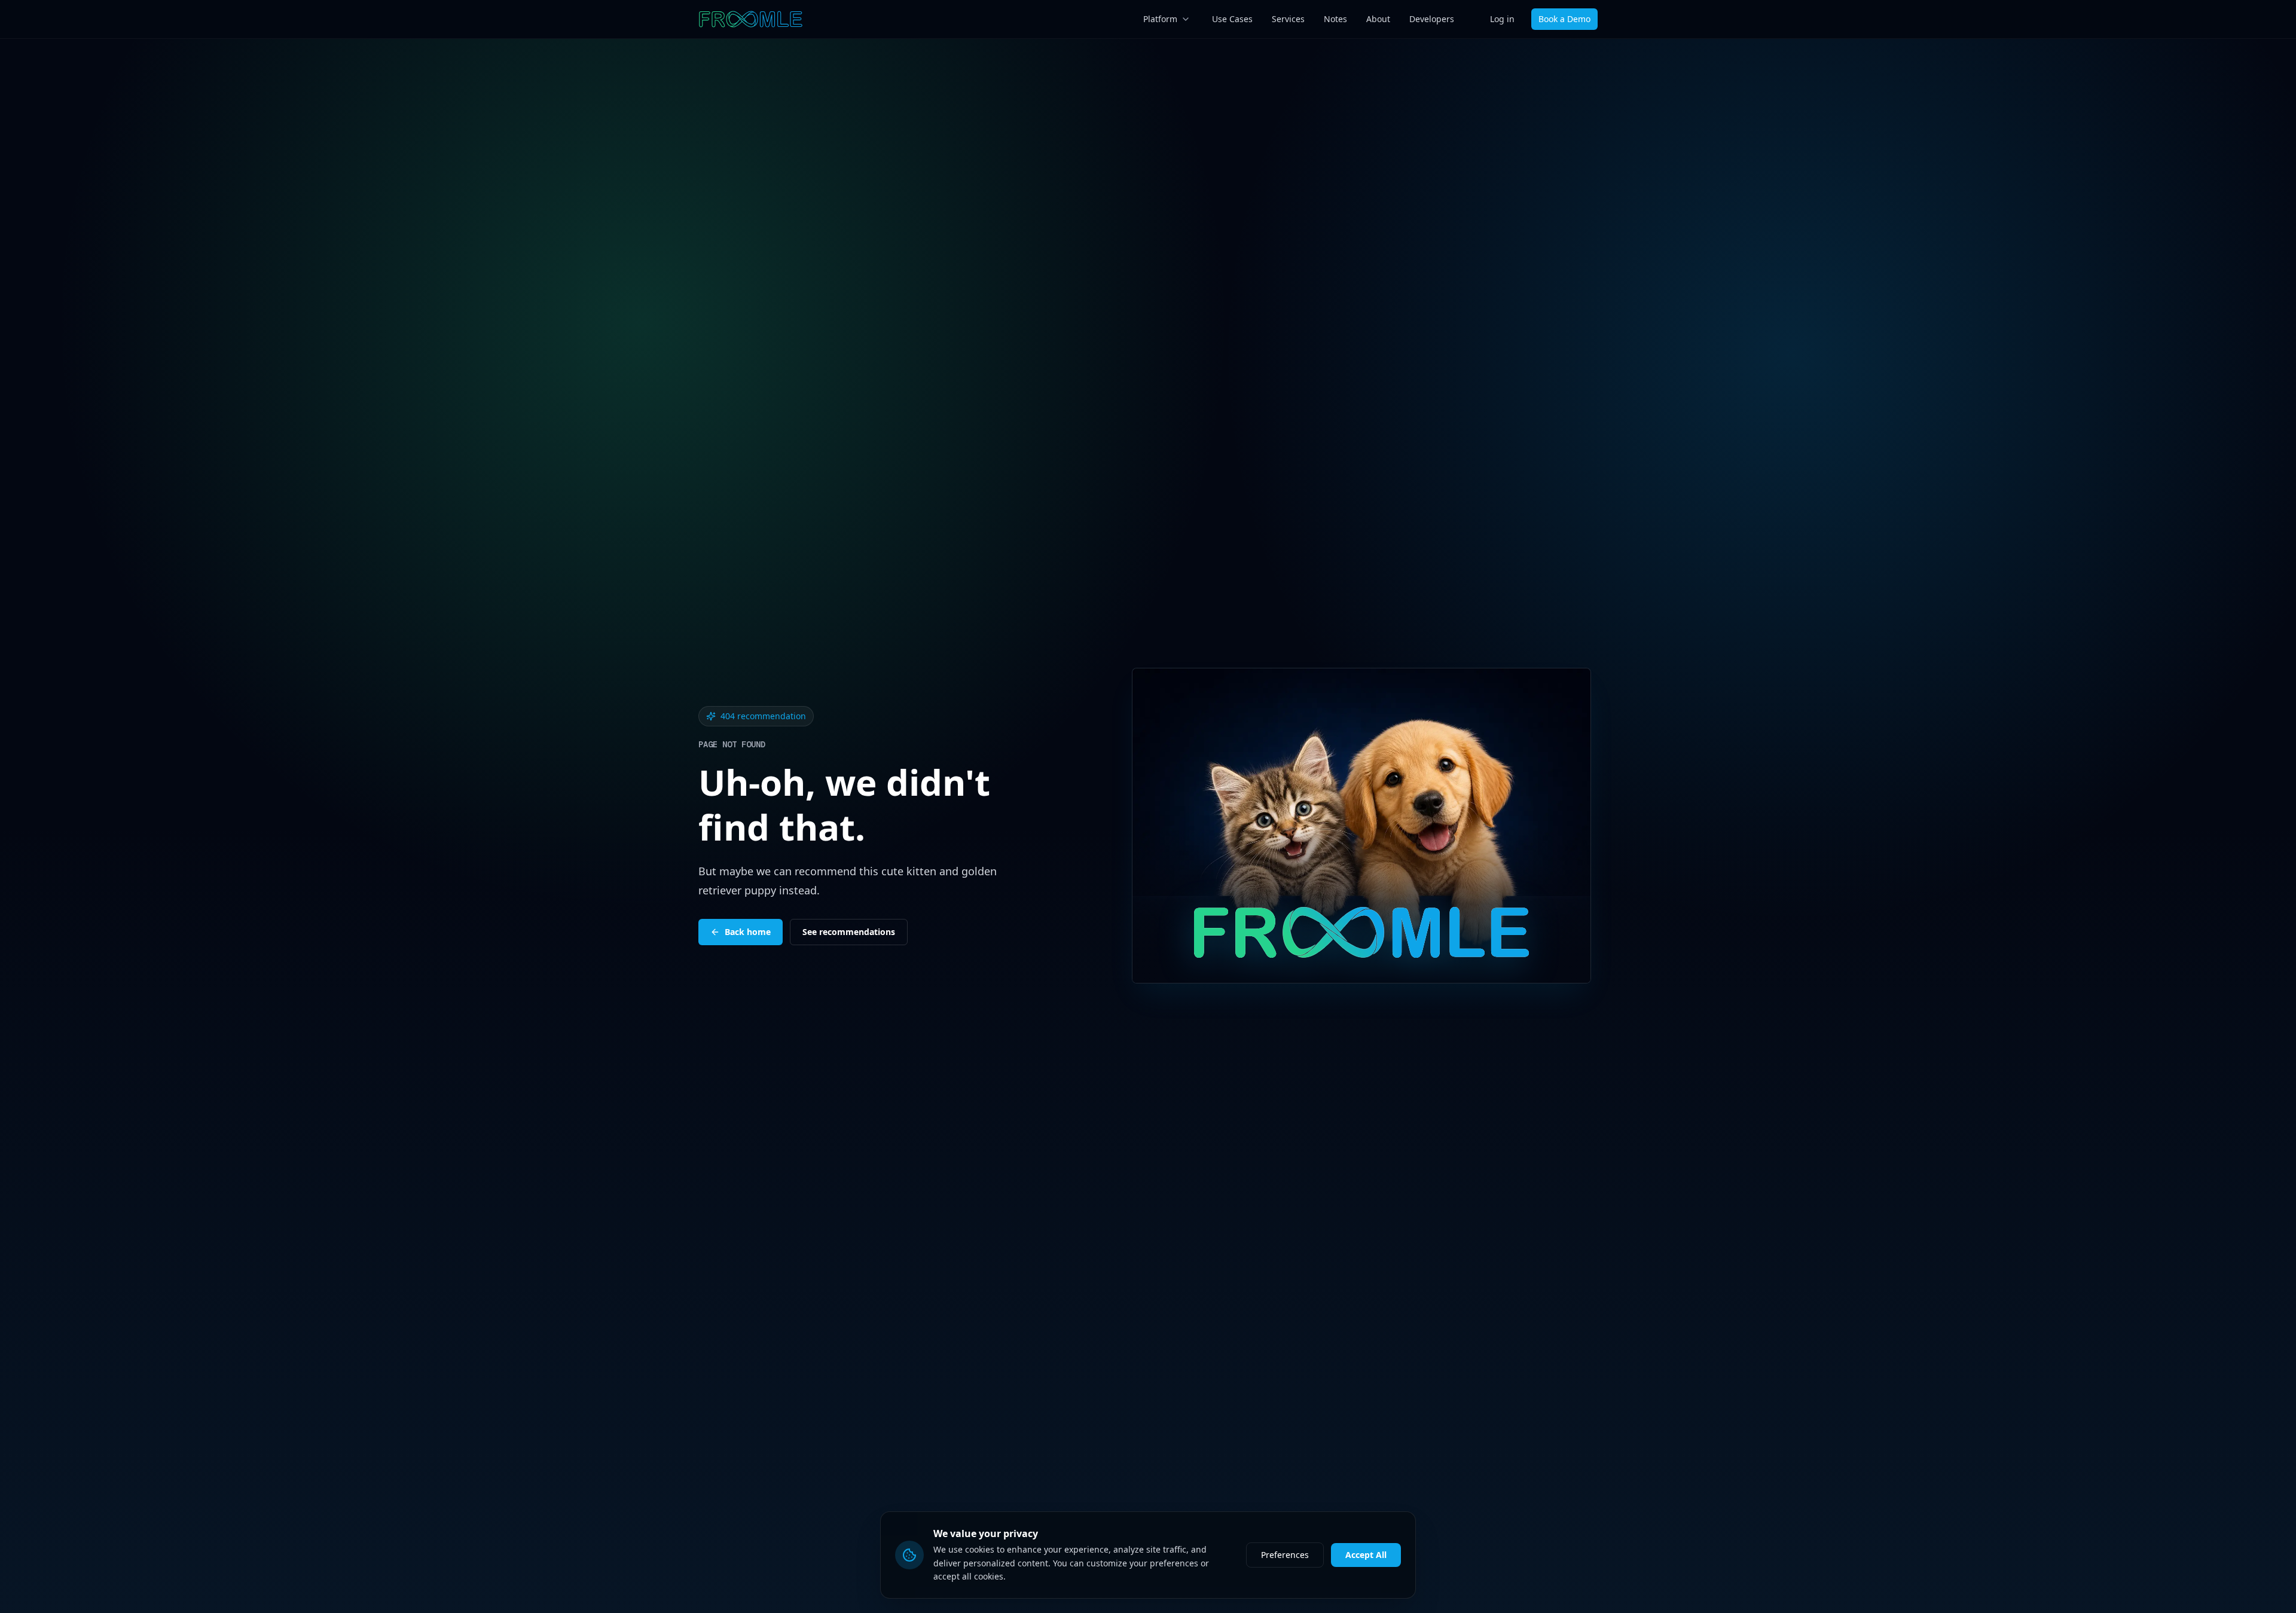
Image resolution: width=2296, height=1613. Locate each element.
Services (1288, 19)
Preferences (1285, 1555)
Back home (748, 932)
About (1378, 19)
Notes (1335, 19)
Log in (1502, 19)
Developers (1432, 19)
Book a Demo (1564, 19)
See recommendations (849, 932)
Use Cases (1232, 19)
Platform (1160, 19)
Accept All (1366, 1555)
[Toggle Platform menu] (1186, 19)
